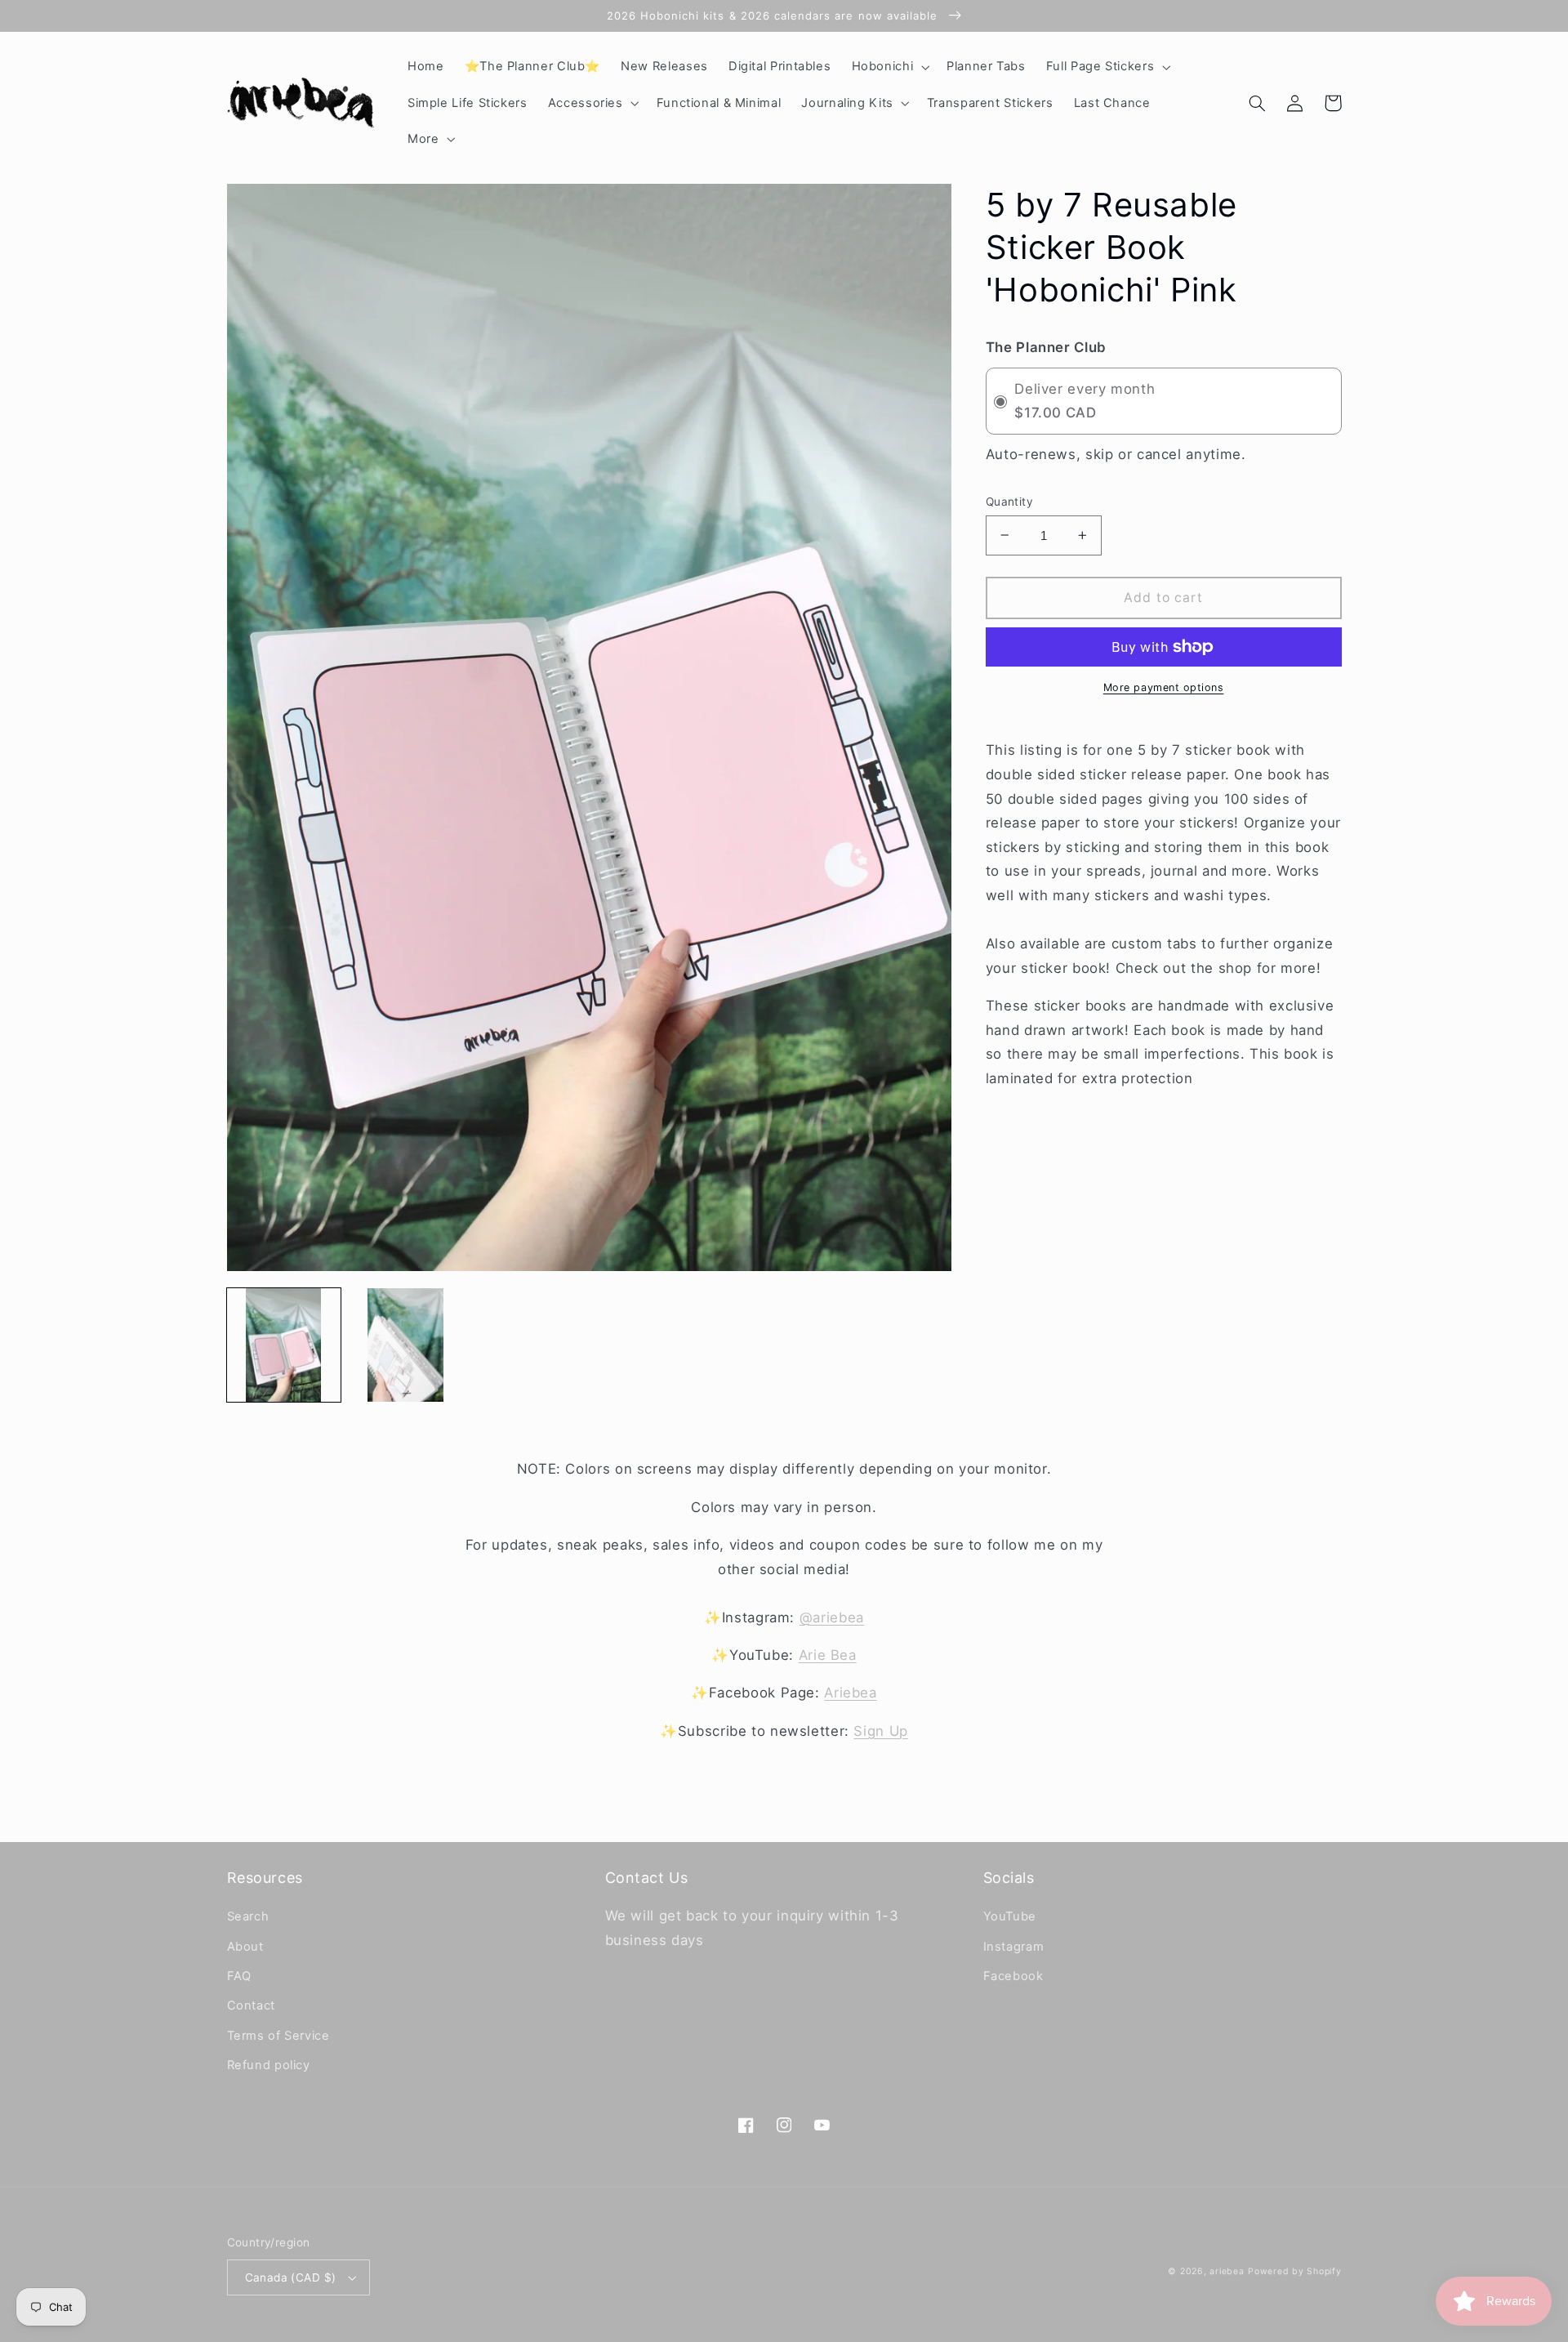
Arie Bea (828, 1655)
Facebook (1013, 1976)
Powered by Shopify (1294, 2271)
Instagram (1014, 1947)
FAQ (239, 1976)
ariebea (1227, 2271)
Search (248, 1916)
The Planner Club (1046, 347)
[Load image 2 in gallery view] (405, 1345)
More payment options (1164, 687)
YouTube (1010, 1916)
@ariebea (832, 1617)
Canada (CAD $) (291, 2277)
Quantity (1009, 502)
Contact (251, 2005)
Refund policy (269, 2065)
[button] (889, 67)
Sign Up (880, 1731)
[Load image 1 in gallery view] (284, 1345)
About (245, 1947)
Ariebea (850, 1693)
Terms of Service (278, 2036)
